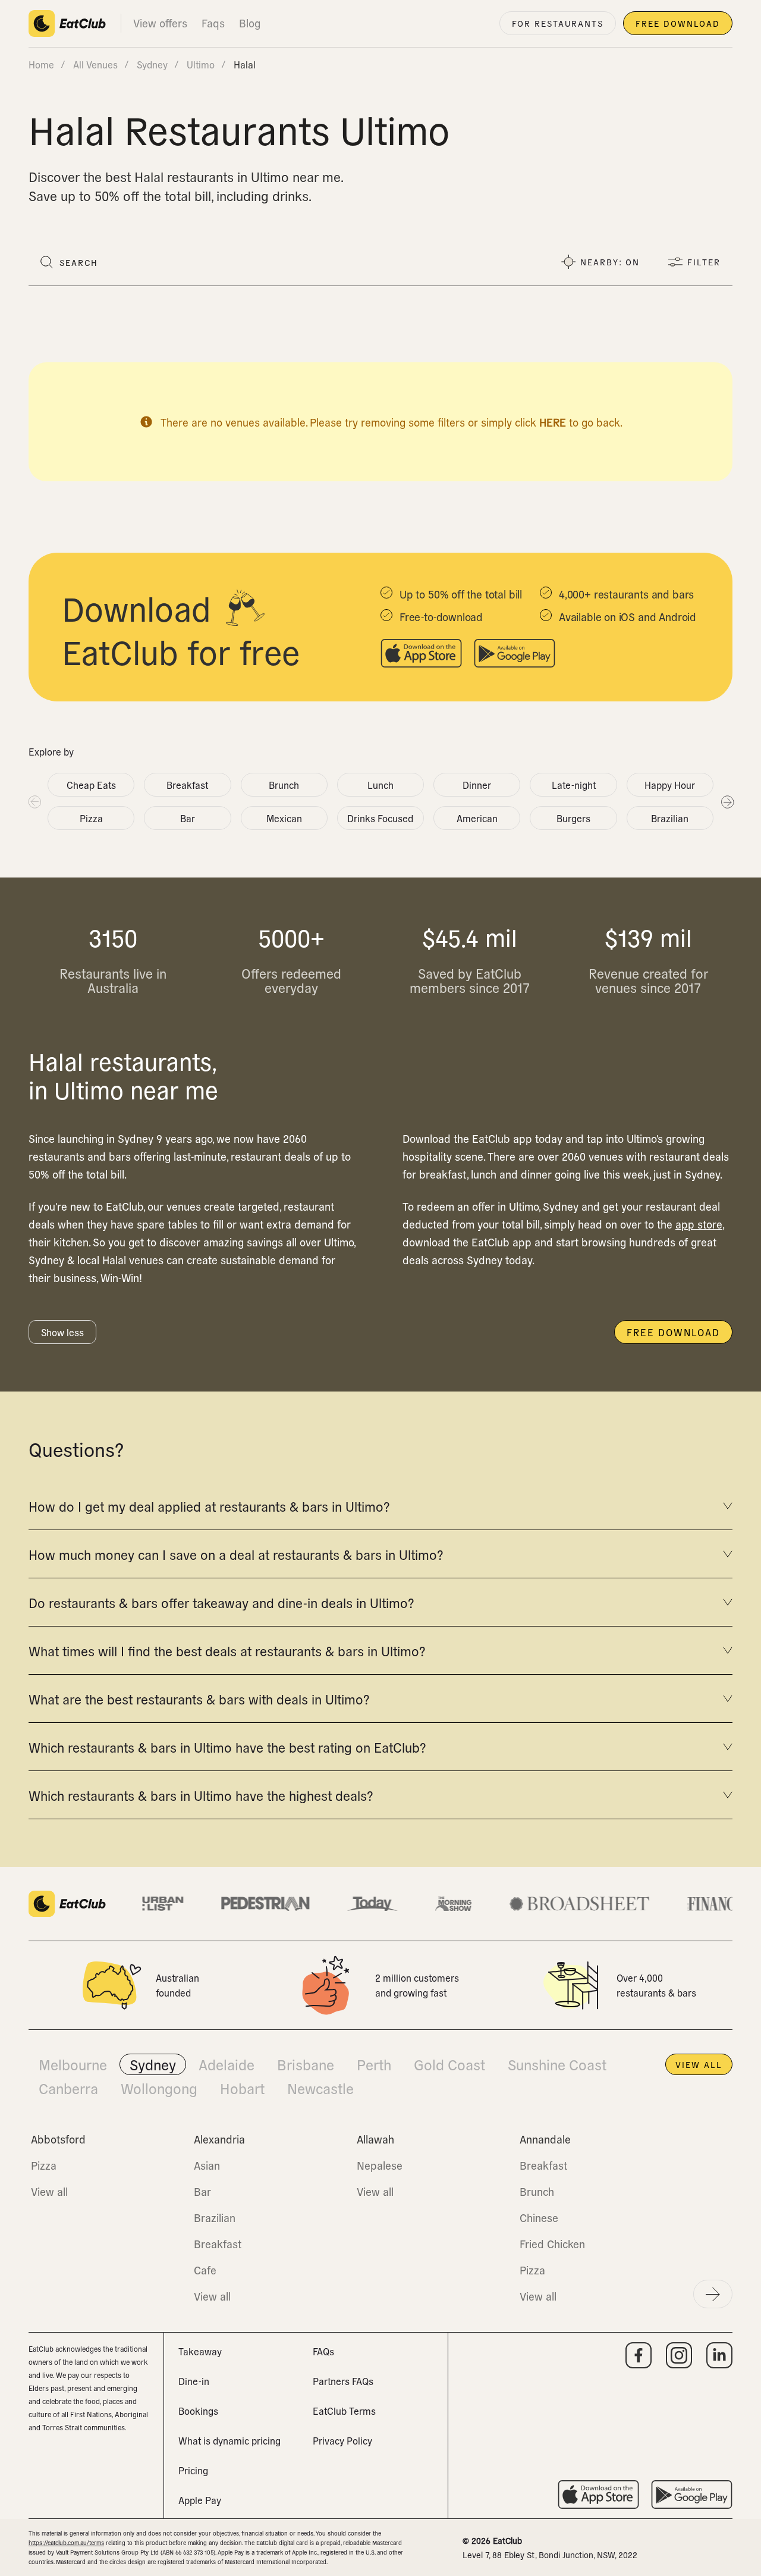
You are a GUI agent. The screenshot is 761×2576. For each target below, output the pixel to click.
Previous (34, 801)
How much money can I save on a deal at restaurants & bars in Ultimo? (236, 1554)
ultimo (201, 64)
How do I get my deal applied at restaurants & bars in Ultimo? (209, 1506)
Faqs (213, 23)
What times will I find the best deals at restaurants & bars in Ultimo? (227, 1650)
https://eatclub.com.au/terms (66, 2542)
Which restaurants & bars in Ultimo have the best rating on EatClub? (227, 1747)
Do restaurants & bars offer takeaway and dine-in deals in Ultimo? (221, 1602)
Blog (250, 23)
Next (727, 801)
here (553, 422)
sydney (152, 64)
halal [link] (245, 64)
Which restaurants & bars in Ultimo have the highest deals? (201, 1795)
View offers (160, 23)
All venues (95, 64)
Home (41, 64)
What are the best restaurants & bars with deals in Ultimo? (199, 1698)
